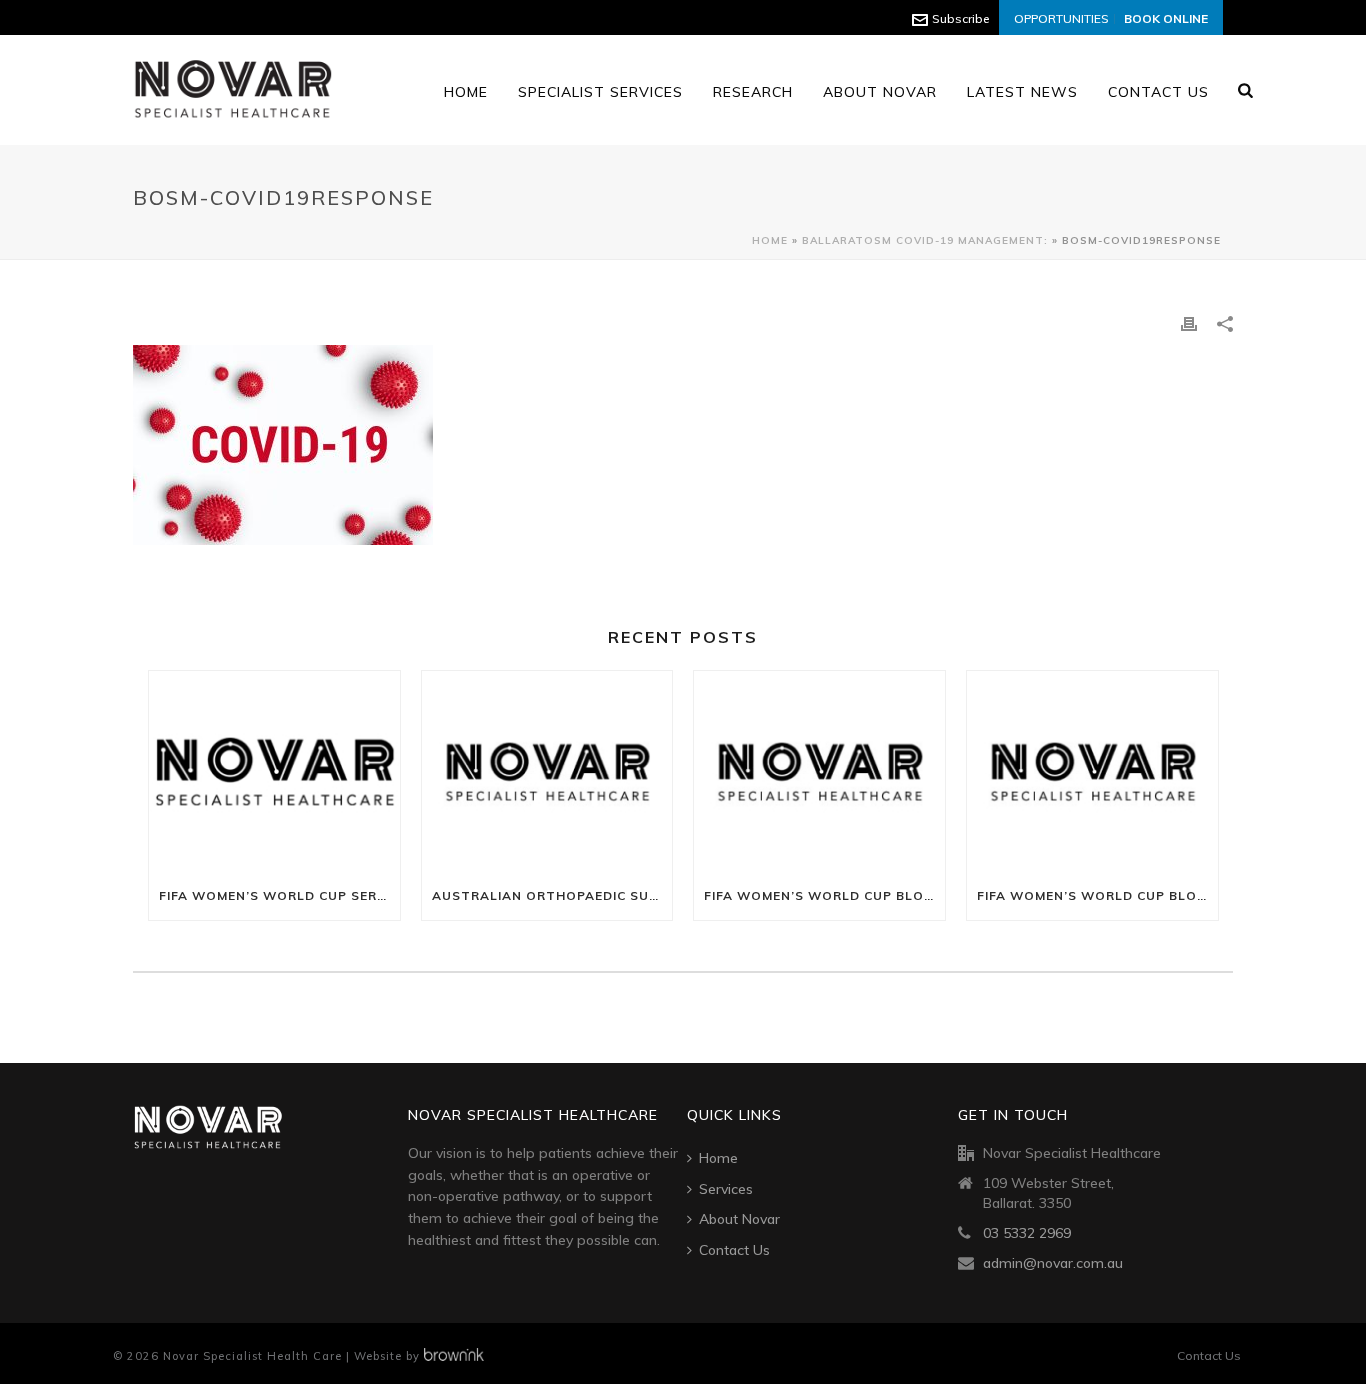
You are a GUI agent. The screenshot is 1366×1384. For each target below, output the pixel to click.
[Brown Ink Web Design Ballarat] (454, 1356)
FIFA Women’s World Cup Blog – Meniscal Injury (1097, 895)
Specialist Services (600, 92)
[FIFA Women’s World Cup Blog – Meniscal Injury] (1092, 771)
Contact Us (1158, 92)
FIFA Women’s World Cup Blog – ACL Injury (824, 895)
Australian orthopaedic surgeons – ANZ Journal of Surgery (552, 895)
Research (753, 92)
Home (466, 92)
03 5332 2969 (1027, 1233)
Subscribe (960, 18)
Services (726, 1189)
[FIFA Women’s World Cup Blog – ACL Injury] (819, 771)
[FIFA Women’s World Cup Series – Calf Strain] (274, 771)
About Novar (880, 92)
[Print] (1189, 322)
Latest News (1022, 92)
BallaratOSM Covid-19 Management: (925, 240)
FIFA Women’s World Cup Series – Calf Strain (279, 895)
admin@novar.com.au (1053, 1263)
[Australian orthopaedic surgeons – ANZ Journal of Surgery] (547, 771)
